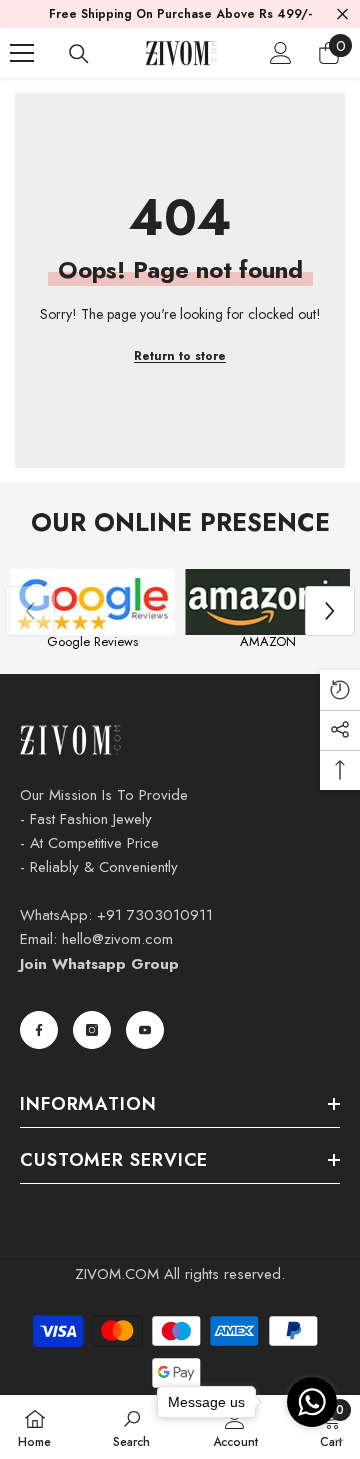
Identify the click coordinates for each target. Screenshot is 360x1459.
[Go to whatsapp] (312, 1402)
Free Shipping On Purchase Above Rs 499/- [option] (180, 14)
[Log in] (281, 53)
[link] (131, 1427)
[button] (330, 611)
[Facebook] (39, 1030)
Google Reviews (92, 641)
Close (342, 14)
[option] (92, 611)
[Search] (79, 54)
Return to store (180, 356)
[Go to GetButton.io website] (312, 1439)
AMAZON (268, 641)
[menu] (22, 53)
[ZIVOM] (92, 602)
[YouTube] (145, 1030)
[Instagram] (92, 1030)
